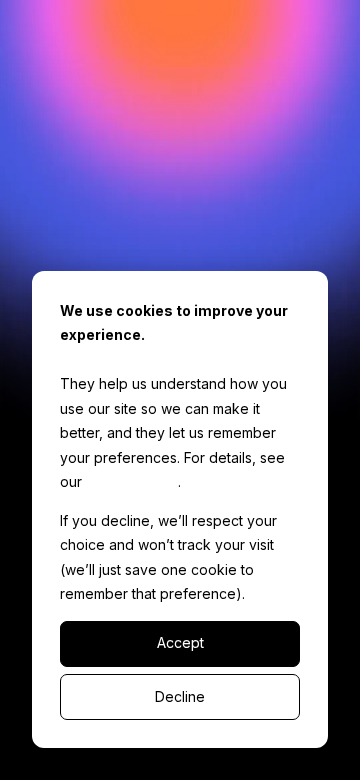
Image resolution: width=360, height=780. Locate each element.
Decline (180, 696)
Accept (180, 642)
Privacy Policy (132, 481)
